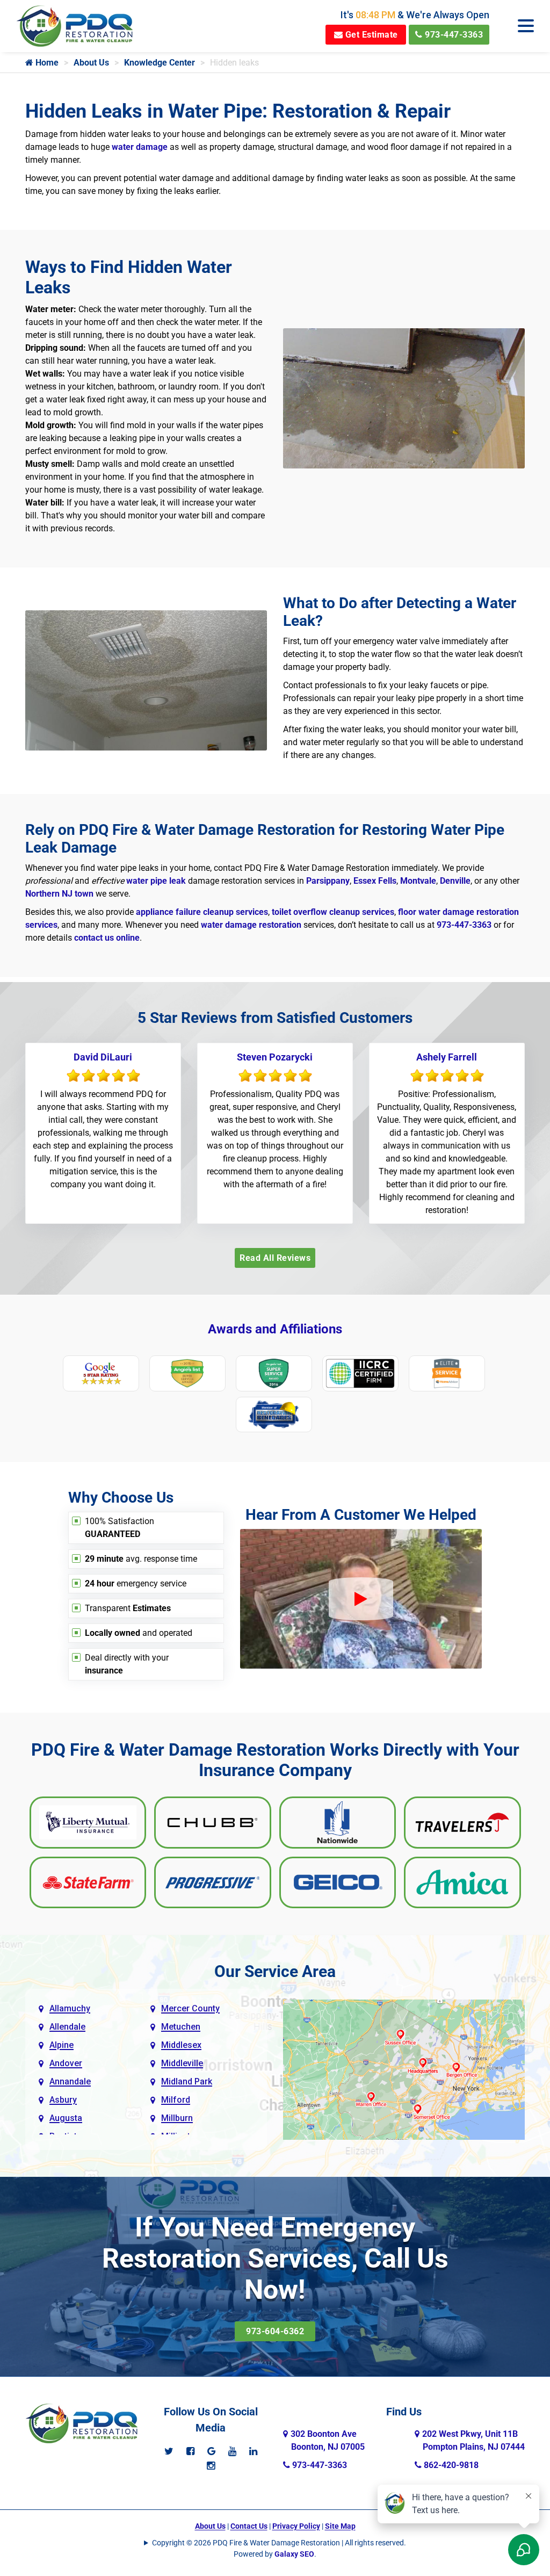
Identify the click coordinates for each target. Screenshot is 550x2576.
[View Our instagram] (211, 2466)
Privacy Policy (296, 2526)
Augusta (66, 2118)
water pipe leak (156, 881)
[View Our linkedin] (253, 2451)
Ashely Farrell (447, 1057)
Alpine (61, 2045)
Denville (455, 881)
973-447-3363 (453, 35)
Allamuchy (70, 2008)
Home (46, 63)
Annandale (70, 2081)
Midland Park (187, 2081)
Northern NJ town (59, 894)
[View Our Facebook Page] (190, 2451)
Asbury (63, 2100)
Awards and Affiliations (275, 1329)
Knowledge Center (160, 63)
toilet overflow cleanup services (333, 912)
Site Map (340, 2526)
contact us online (107, 938)
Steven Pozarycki (275, 1057)
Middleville (182, 2063)
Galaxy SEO (294, 2554)
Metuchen (181, 2027)
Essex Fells (375, 881)
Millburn (177, 2118)
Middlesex (181, 2045)
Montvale (418, 881)
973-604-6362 (275, 2331)
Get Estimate (370, 35)
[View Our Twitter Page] (169, 2451)
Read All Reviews (275, 1258)
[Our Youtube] (232, 2451)
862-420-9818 (450, 2465)
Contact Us (249, 2526)
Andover (66, 2063)
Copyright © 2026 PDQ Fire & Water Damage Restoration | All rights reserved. (279, 2543)
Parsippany (328, 881)
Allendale (67, 2027)
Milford (176, 2100)
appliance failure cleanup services (202, 912)
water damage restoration (251, 925)
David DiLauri (103, 1057)
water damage (140, 147)
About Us (91, 63)
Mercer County (190, 2008)
